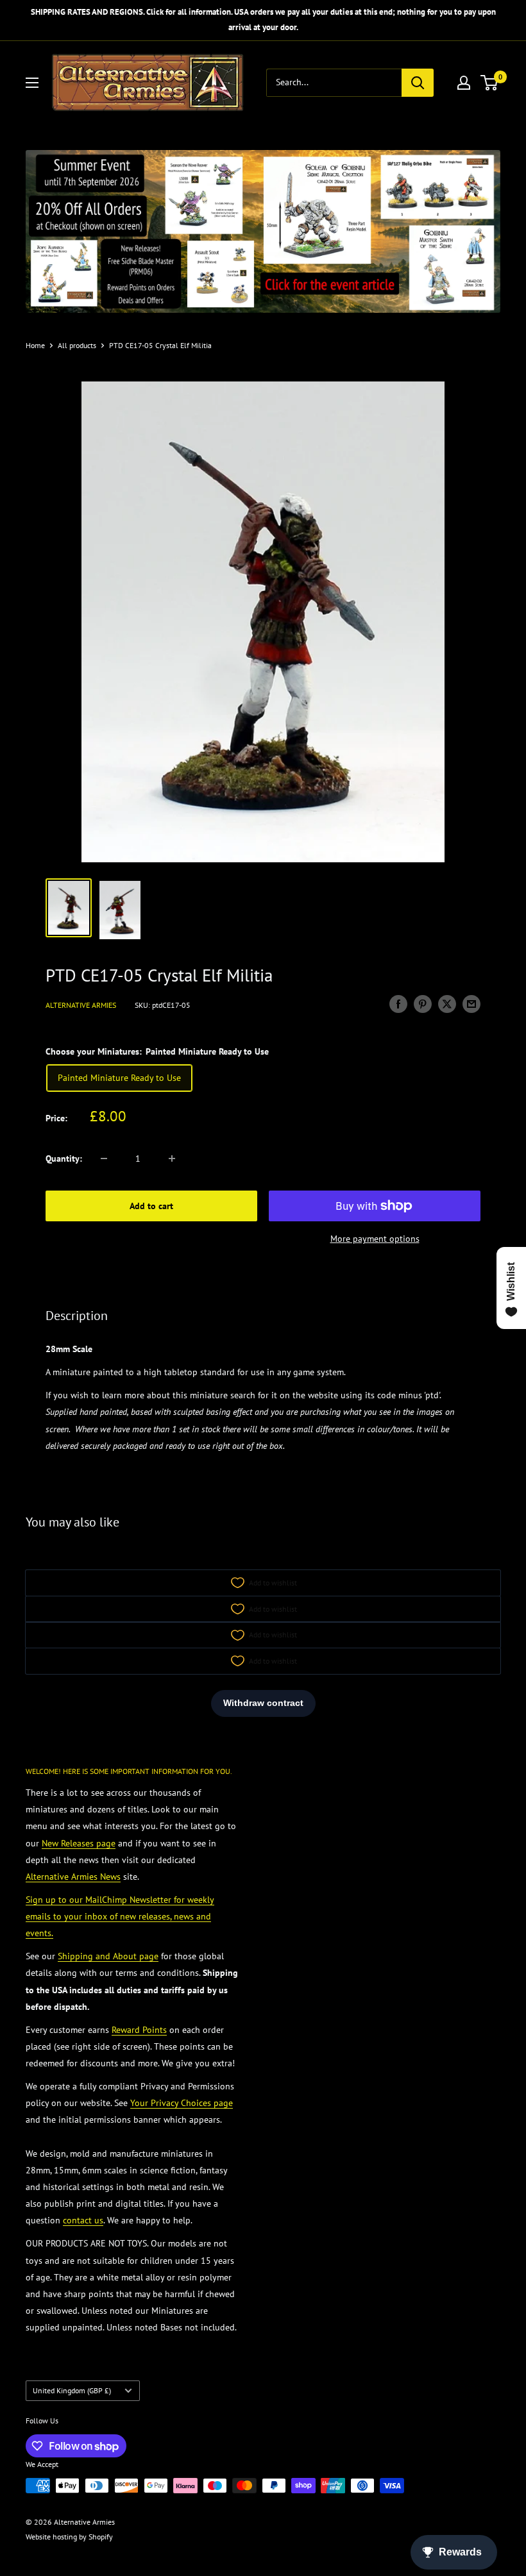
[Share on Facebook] (398, 1004)
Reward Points (139, 2030)
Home (35, 345)
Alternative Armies (81, 1005)
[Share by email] (471, 1004)
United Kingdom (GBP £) (72, 2390)
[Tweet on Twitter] (447, 1004)
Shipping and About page (108, 1956)
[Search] (418, 83)
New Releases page (79, 1843)
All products (77, 345)
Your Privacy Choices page (182, 2103)
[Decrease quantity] (104, 1158)
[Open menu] (32, 83)
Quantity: (64, 1158)
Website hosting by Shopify (69, 2537)
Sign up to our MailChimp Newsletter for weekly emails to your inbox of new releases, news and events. (120, 1916)
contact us (83, 2220)
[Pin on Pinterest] (423, 1004)
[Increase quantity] (172, 1158)
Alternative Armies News (73, 1877)
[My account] (464, 83)
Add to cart (151, 1206)
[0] (490, 83)
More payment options (375, 1239)
